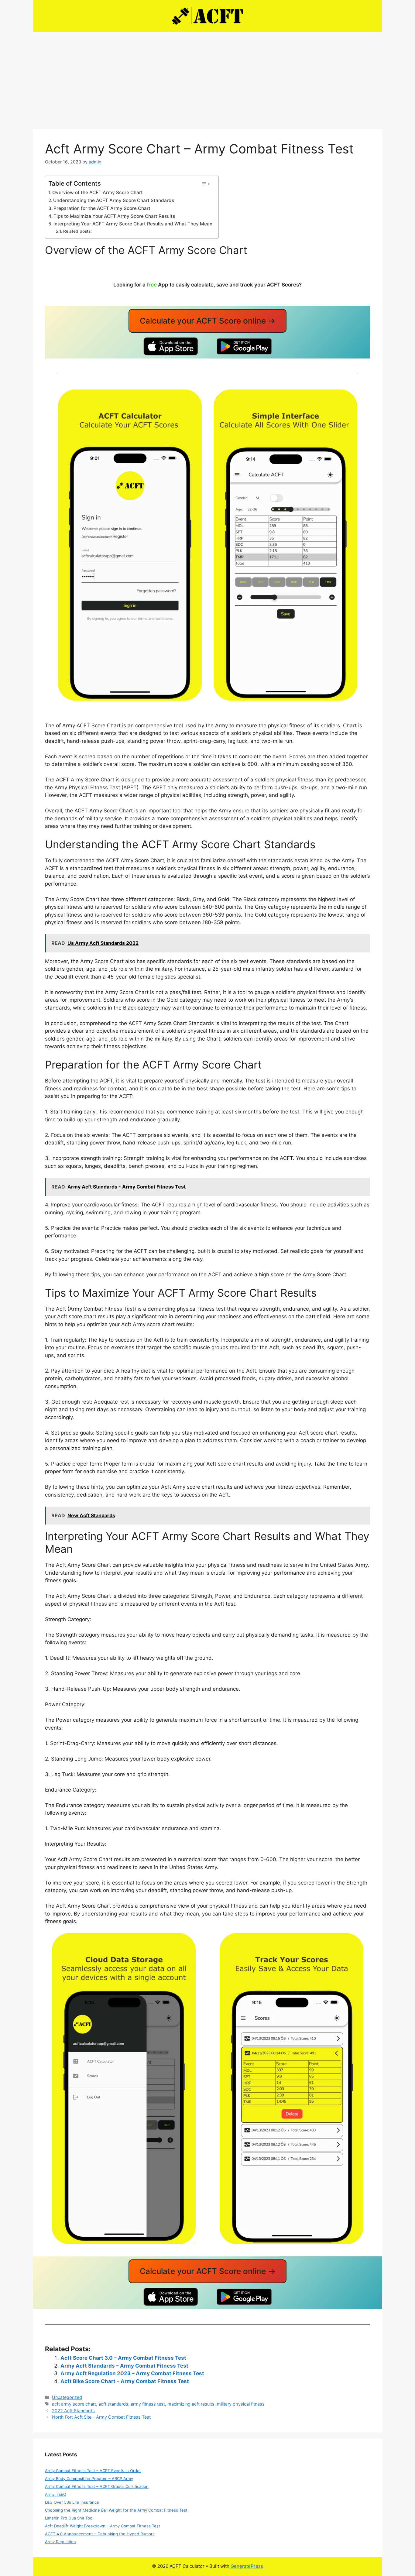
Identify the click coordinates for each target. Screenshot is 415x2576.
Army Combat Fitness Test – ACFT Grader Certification (97, 2486)
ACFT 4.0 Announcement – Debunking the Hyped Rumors (100, 2534)
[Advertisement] (207, 77)
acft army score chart (74, 2404)
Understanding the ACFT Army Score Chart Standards (114, 200)
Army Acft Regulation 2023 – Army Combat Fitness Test (132, 2373)
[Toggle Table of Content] (206, 184)
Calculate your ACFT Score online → (208, 321)
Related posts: (77, 231)
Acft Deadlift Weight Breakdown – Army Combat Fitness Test (103, 2526)
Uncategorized (67, 2397)
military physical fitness (241, 2404)
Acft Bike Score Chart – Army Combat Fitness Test (125, 2381)
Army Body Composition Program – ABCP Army (89, 2478)
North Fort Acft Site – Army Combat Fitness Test (101, 2417)
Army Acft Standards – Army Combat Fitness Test (124, 2366)
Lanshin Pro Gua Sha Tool (69, 2518)
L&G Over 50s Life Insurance (72, 2502)
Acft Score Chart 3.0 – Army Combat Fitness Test (123, 2358)
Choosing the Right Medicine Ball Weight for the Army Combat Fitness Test (116, 2510)
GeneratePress (247, 2566)
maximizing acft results (191, 2404)
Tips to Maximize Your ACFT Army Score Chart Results (114, 216)
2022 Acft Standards (73, 2411)
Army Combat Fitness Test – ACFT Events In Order (93, 2471)
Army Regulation (60, 2542)
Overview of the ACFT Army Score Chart (98, 192)
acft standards (113, 2404)
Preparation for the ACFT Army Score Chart (102, 208)
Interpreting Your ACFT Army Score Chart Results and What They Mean (133, 224)
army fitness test (148, 2404)
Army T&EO (56, 2494)
